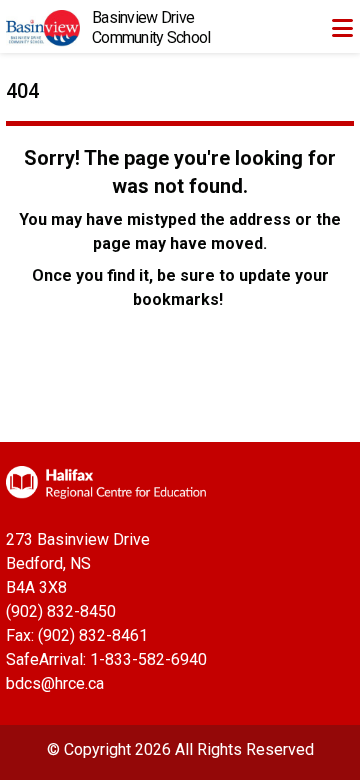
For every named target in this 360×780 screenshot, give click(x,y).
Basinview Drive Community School (151, 27)
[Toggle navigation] (342, 28)
